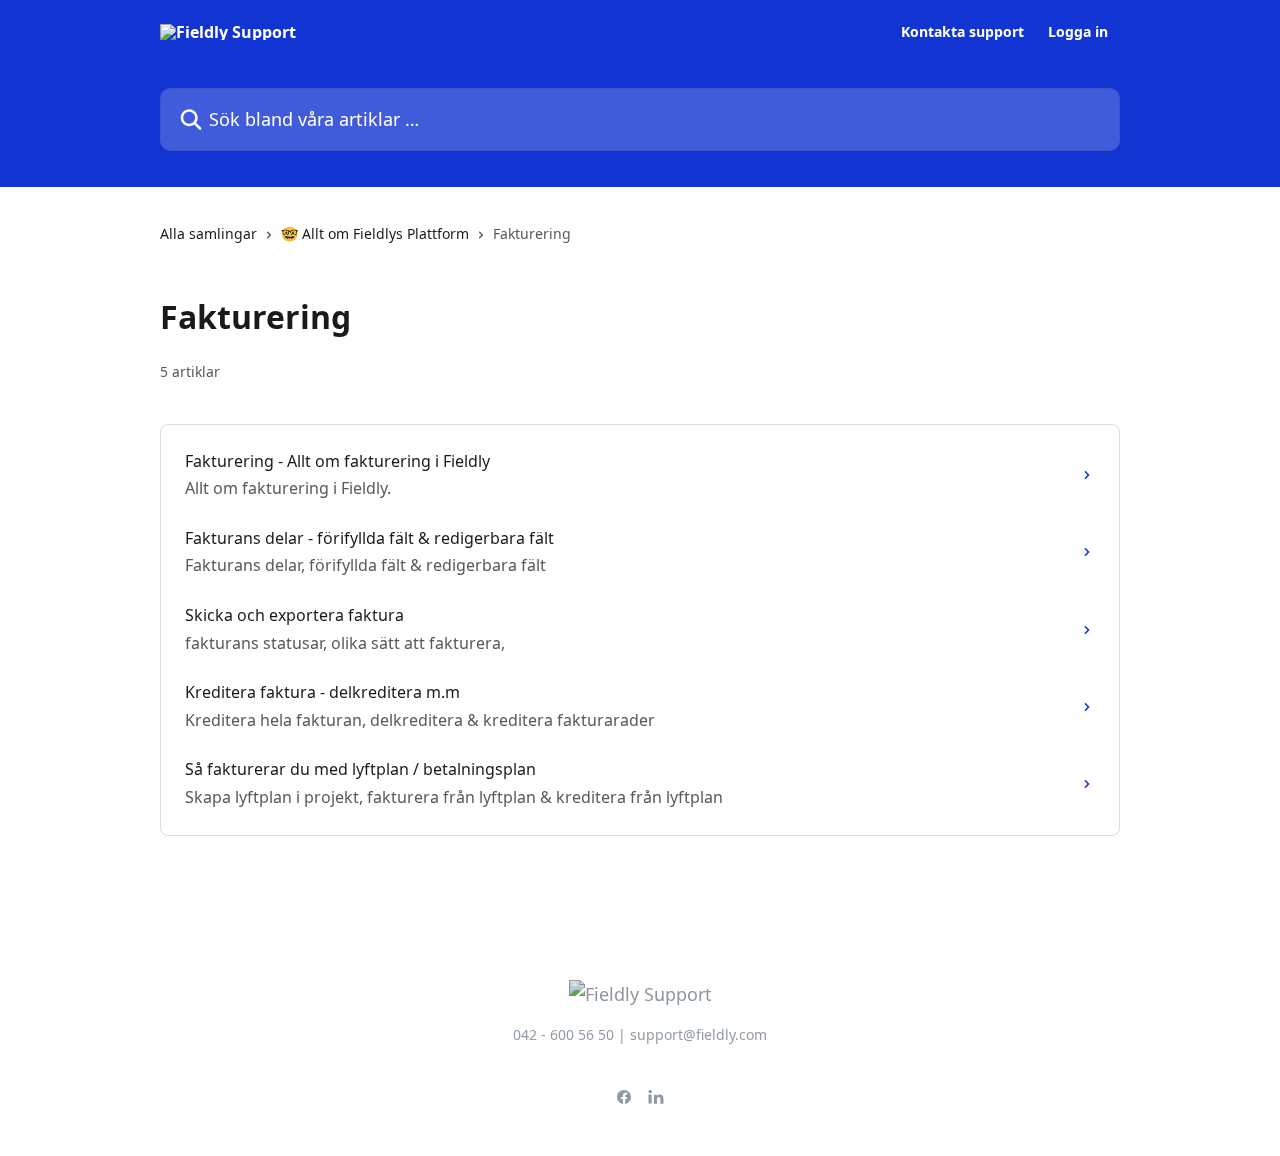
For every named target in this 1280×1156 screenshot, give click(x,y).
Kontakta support (962, 32)
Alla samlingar (208, 233)
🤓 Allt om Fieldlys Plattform (375, 233)
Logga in (1078, 32)
